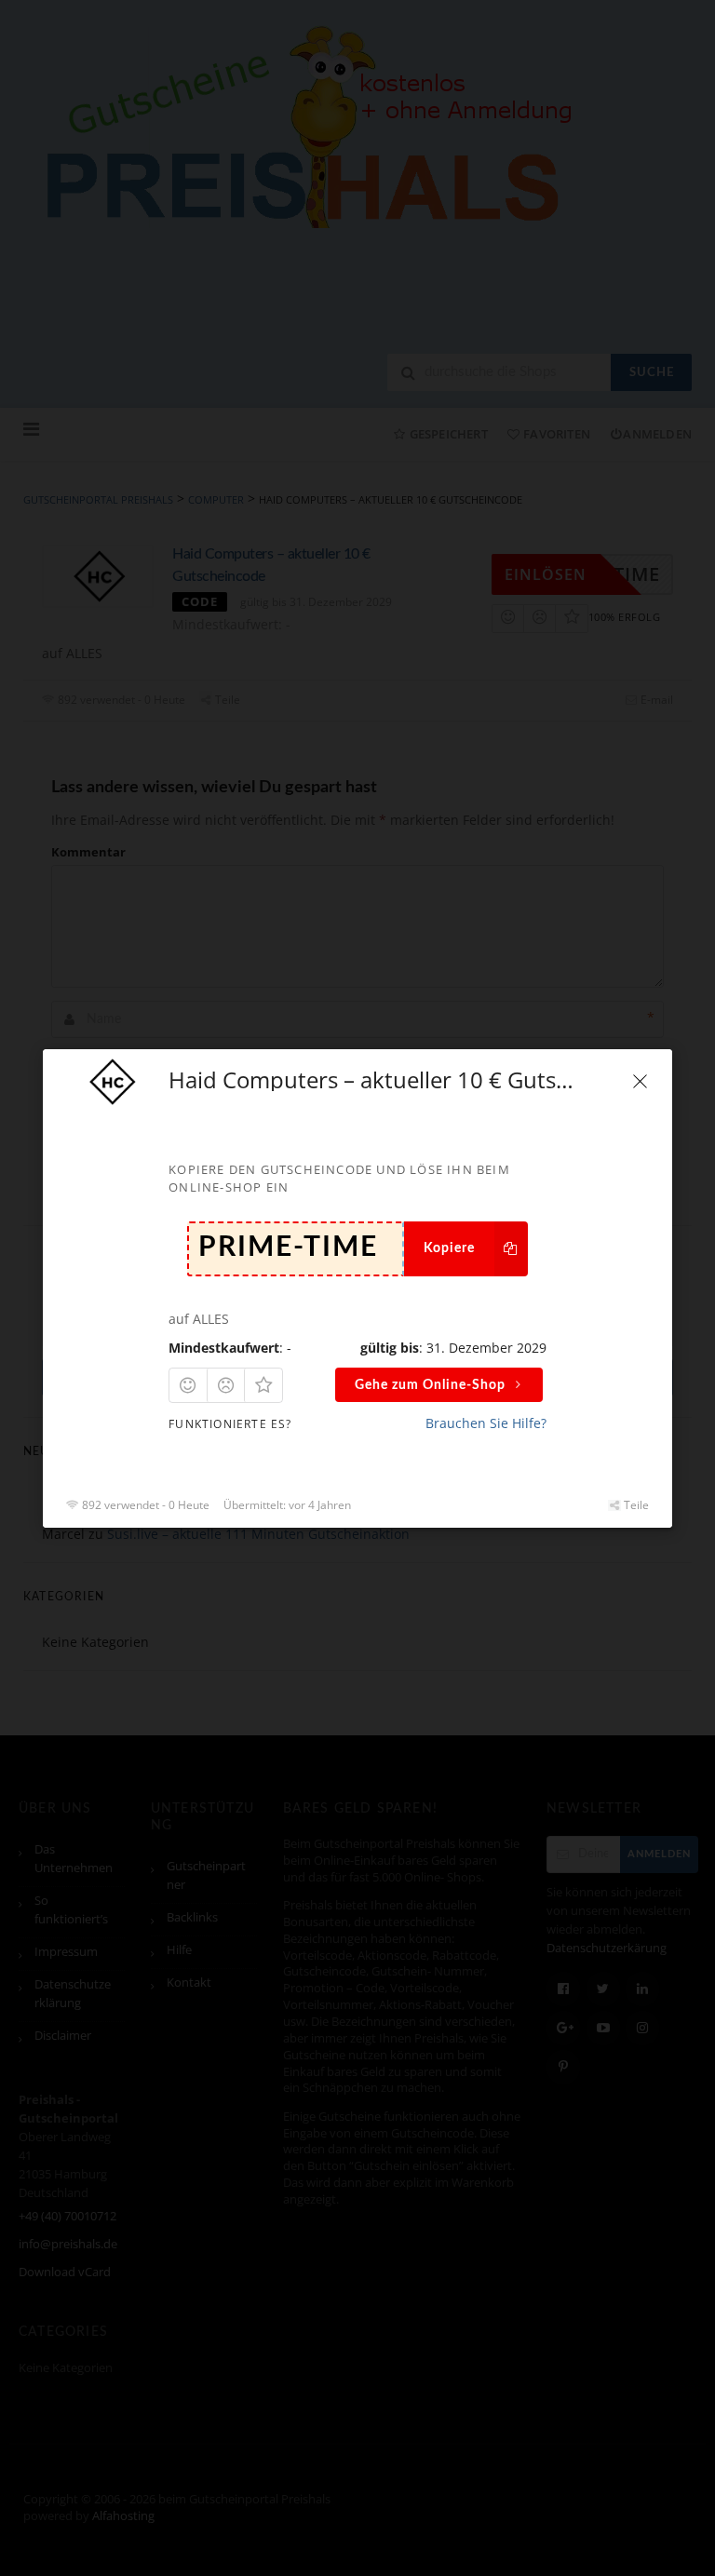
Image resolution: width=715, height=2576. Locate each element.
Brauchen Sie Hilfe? (486, 1422)
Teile (635, 1504)
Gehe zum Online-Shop (430, 1384)
